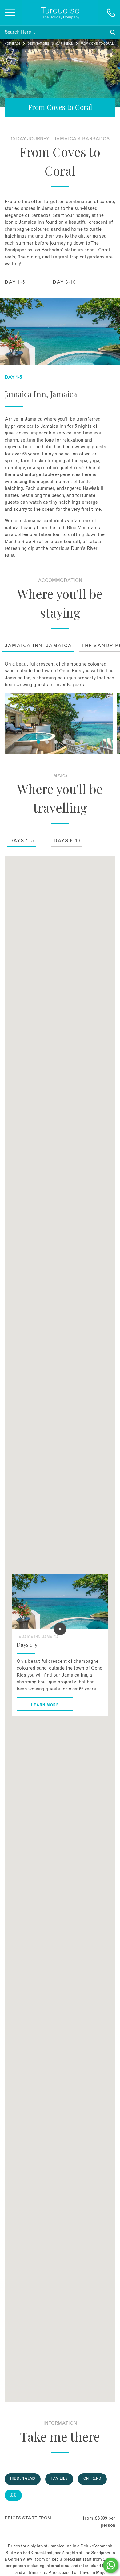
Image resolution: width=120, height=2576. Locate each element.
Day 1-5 (15, 282)
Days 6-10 (67, 841)
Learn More (45, 1705)
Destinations (38, 44)
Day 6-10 (64, 282)
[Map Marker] (60, 1629)
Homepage (12, 44)
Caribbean (65, 44)
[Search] (113, 32)
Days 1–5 (22, 841)
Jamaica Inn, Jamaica (38, 646)
